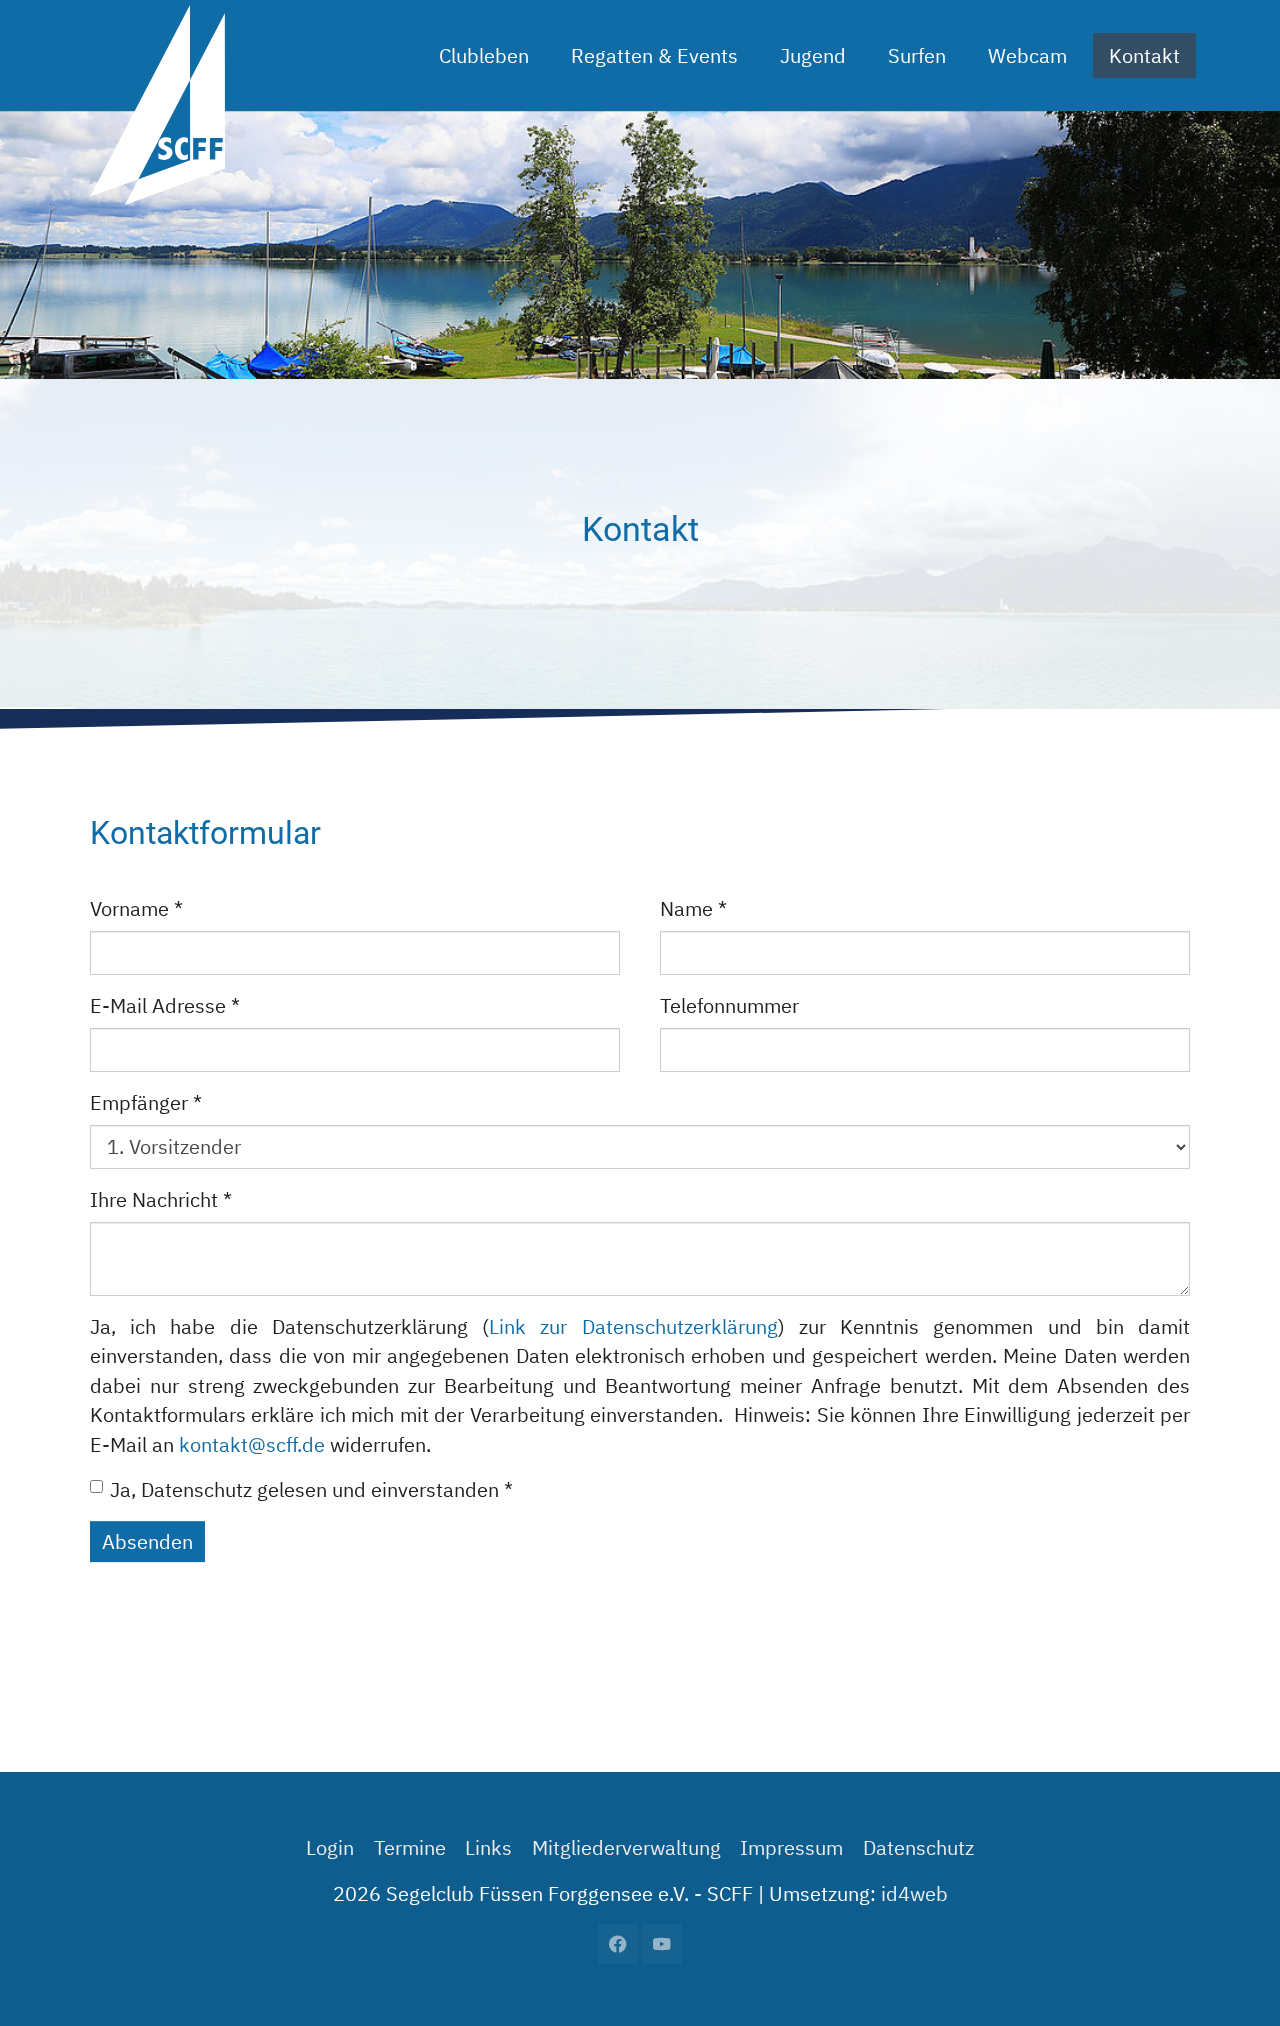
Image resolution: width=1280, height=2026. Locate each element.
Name (693, 908)
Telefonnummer (729, 1005)
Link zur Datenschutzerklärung (633, 1326)
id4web (914, 1893)
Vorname (136, 908)
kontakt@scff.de (252, 1444)
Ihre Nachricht (161, 1199)
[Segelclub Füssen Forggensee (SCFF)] (157, 55)
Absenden (147, 1541)
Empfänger (146, 1102)
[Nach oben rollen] (1230, 1976)
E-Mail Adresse (165, 1005)
